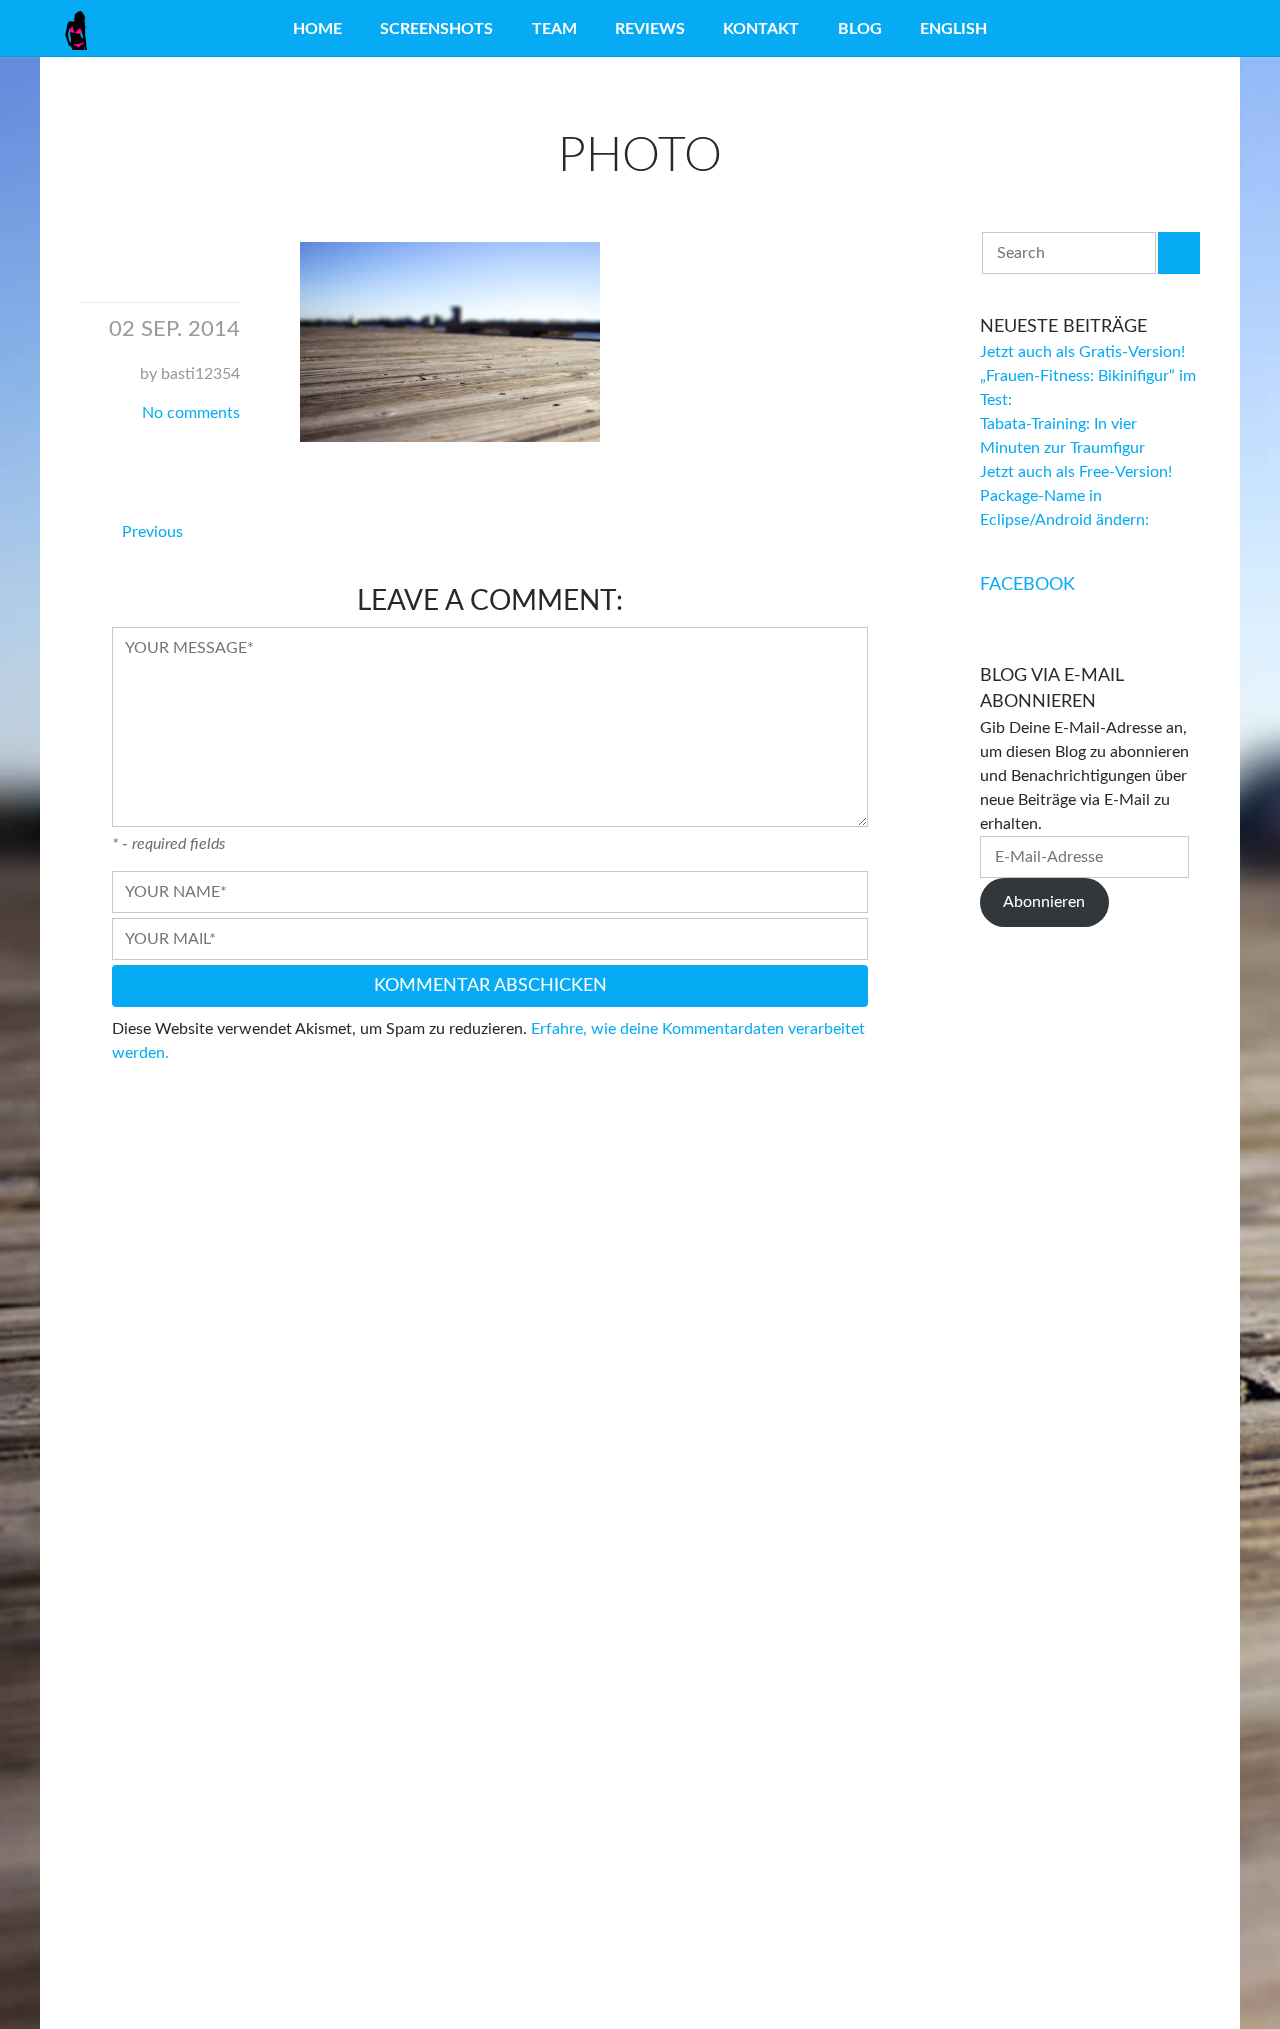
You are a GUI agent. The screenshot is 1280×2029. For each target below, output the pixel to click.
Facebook (1027, 584)
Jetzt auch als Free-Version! (1076, 472)
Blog (860, 29)
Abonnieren (1044, 902)
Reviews (650, 29)
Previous (152, 532)
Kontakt (761, 29)
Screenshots (436, 29)
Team (554, 29)
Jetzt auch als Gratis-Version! (1082, 352)
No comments (191, 413)
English (953, 29)
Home (317, 29)
